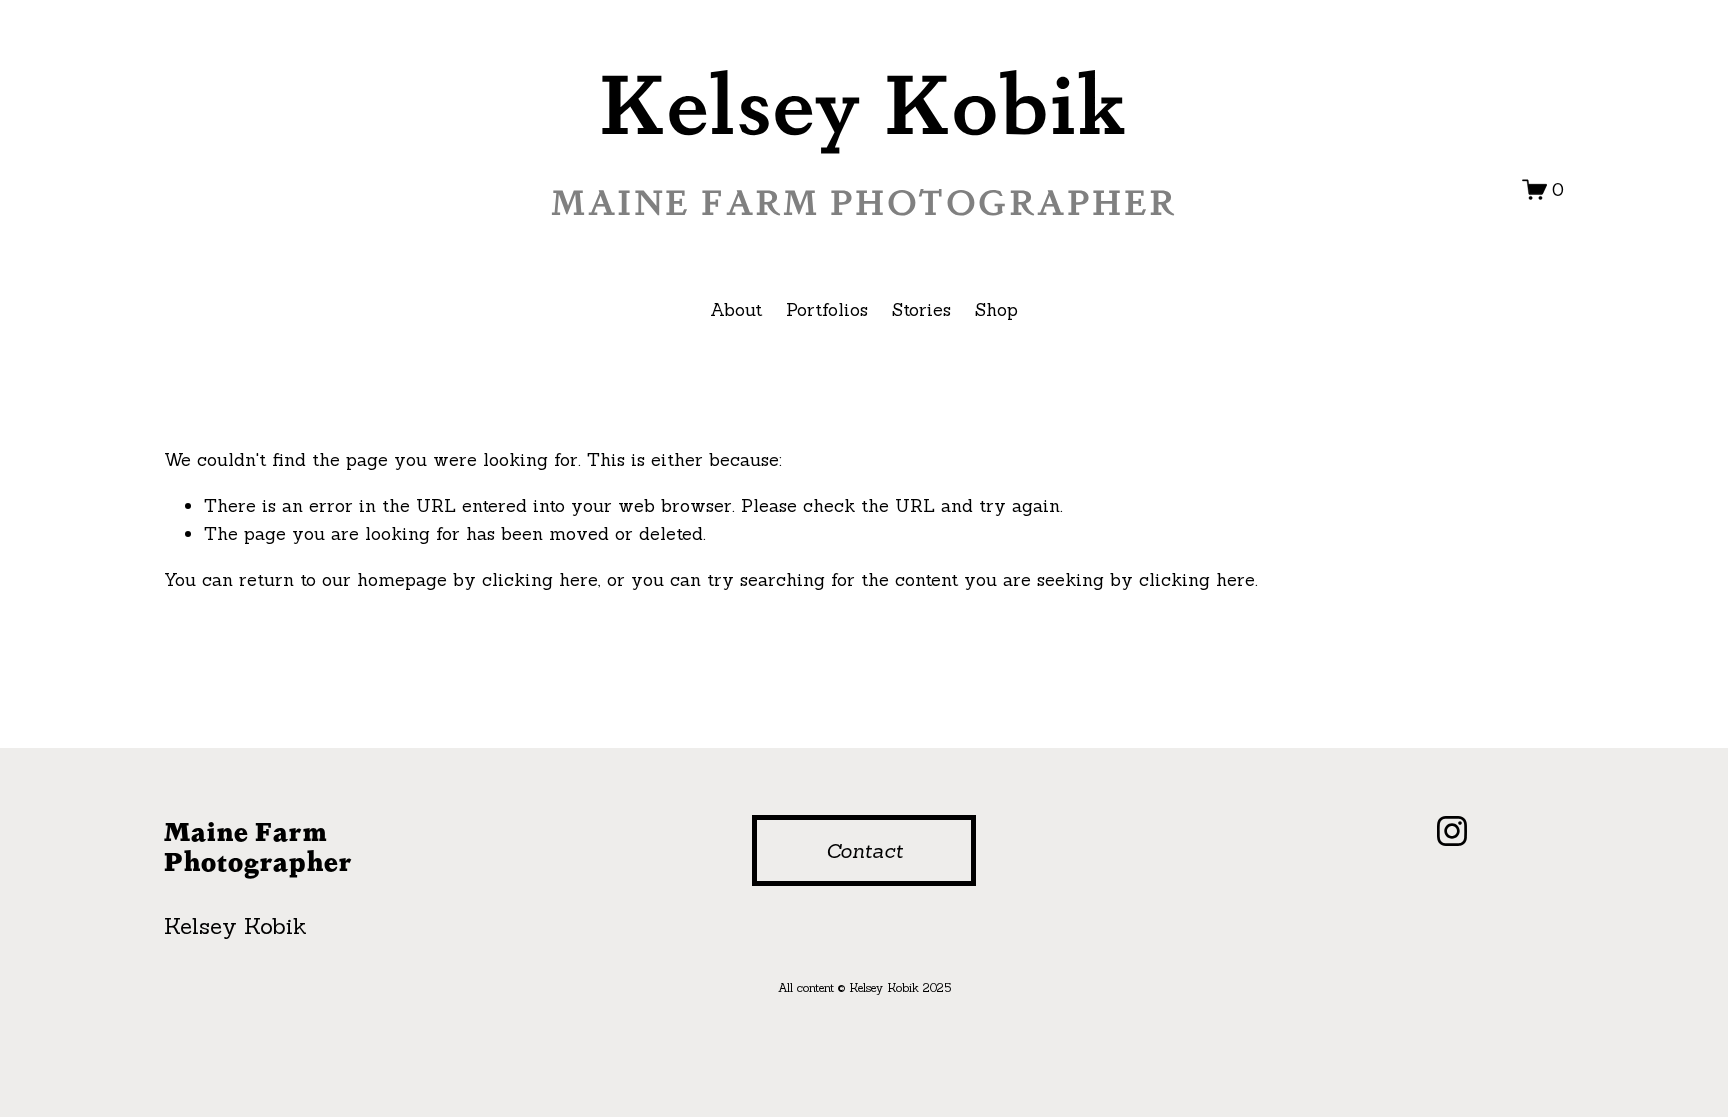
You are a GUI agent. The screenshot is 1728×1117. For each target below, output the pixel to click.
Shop (996, 309)
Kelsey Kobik (864, 101)
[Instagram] (1452, 831)
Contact (864, 851)
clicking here (540, 579)
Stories (921, 309)
